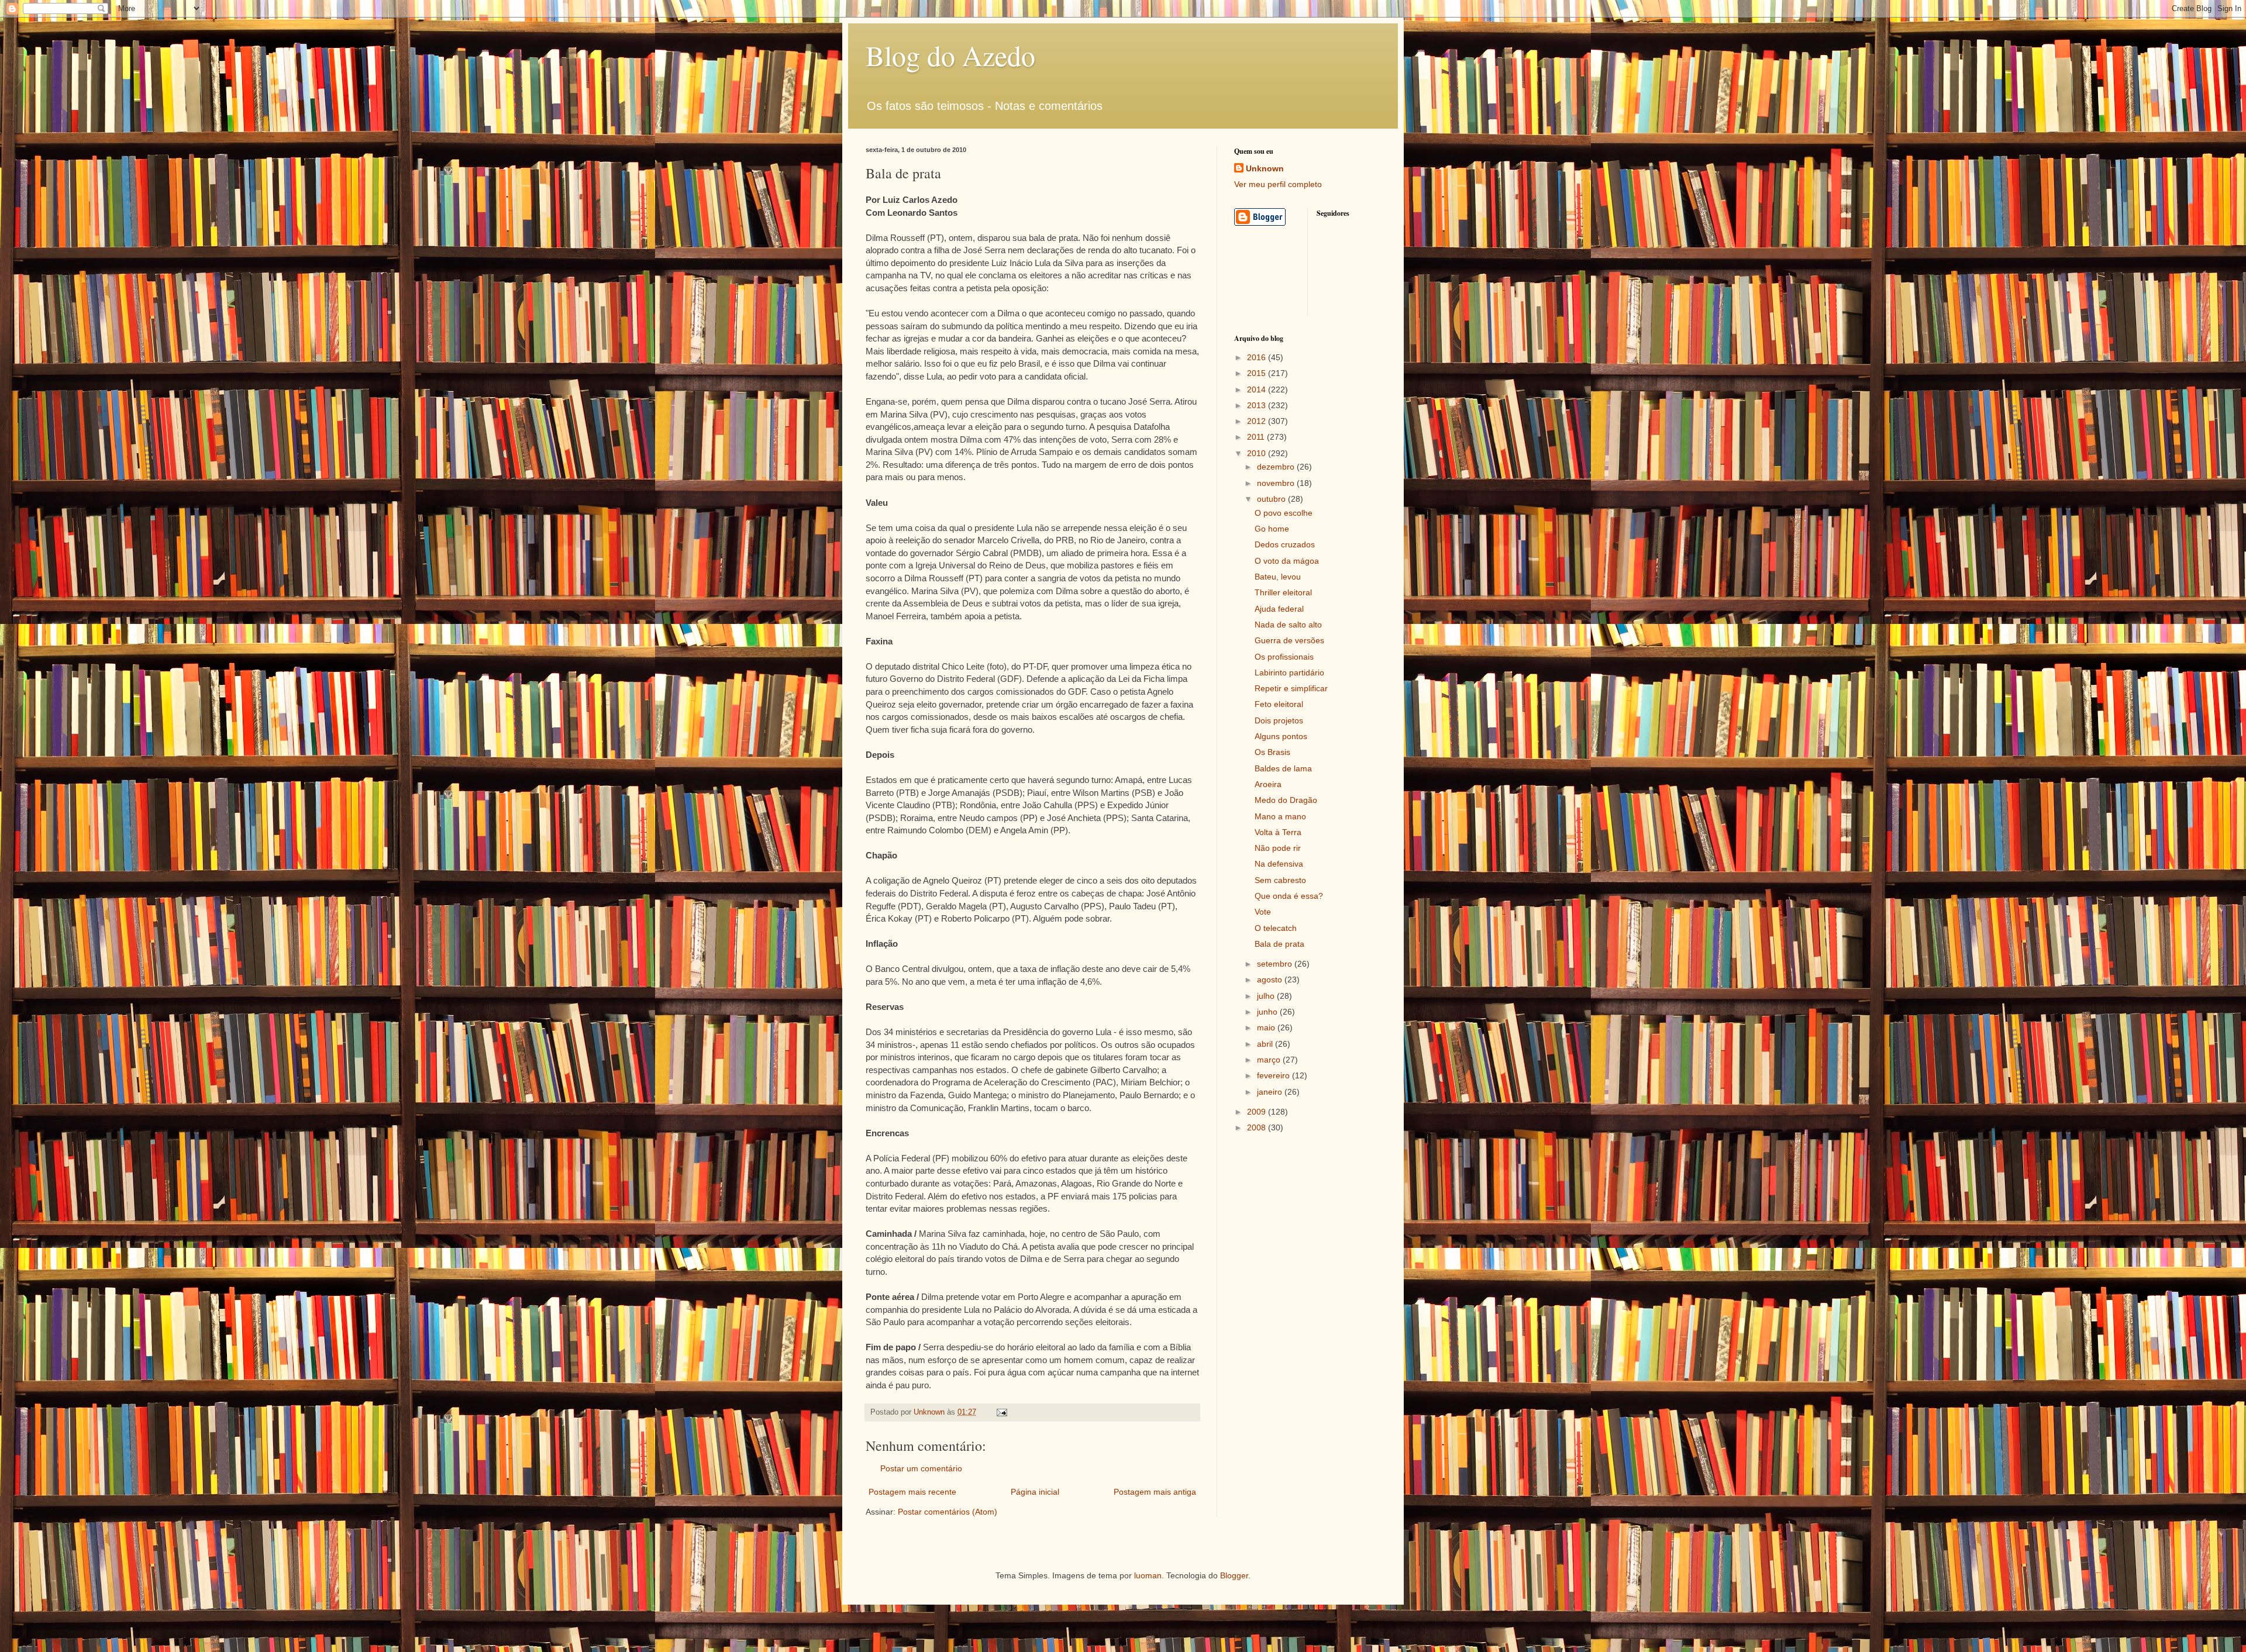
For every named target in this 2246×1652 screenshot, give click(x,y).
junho (1268, 1012)
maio (1267, 1027)
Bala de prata (1279, 944)
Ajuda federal (1279, 609)
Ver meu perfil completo (1278, 184)
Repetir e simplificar (1291, 688)
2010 (1258, 453)
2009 (1258, 1112)
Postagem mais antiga (1155, 1492)
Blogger (1234, 1575)
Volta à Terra (1278, 832)
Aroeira (1268, 784)
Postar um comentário (921, 1468)
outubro (1272, 499)
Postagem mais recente (912, 1492)
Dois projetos (1279, 720)
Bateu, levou (1278, 577)
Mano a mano (1280, 816)
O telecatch (1276, 928)
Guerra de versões (1289, 640)
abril (1266, 1044)
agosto (1271, 980)
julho (1267, 996)
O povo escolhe (1284, 513)
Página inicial (1035, 1492)
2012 (1258, 421)
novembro (1277, 483)
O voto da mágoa (1287, 561)
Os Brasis (1272, 752)
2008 (1258, 1127)
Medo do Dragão (1286, 800)
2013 (1258, 405)
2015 (1258, 373)
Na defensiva (1279, 864)
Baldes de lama (1283, 768)
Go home (1272, 529)
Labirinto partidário (1289, 672)
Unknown (1265, 168)
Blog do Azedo (950, 55)
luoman (1148, 1575)
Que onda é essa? (1289, 896)
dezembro (1277, 467)
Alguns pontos (1281, 736)
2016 (1258, 357)
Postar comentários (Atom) (948, 1512)
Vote (1263, 912)
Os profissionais (1284, 657)
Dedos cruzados (1285, 544)
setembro (1276, 964)
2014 (1258, 389)
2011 (1257, 437)
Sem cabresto (1280, 880)
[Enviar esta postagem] (1001, 1412)
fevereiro (1274, 1075)
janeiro (1271, 1092)
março (1270, 1060)
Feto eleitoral (1279, 704)
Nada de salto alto (1288, 625)
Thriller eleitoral (1283, 592)
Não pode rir (1278, 848)
